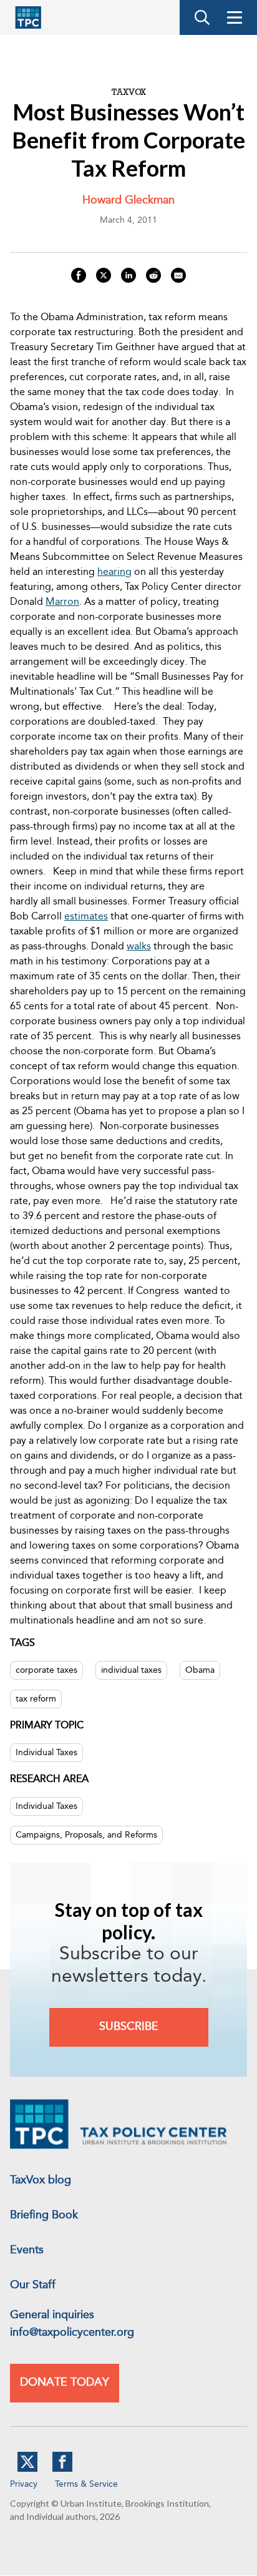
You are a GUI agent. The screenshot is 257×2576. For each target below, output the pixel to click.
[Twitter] (27, 2469)
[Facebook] (62, 2469)
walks (139, 947)
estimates (86, 917)
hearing (114, 572)
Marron (62, 602)
